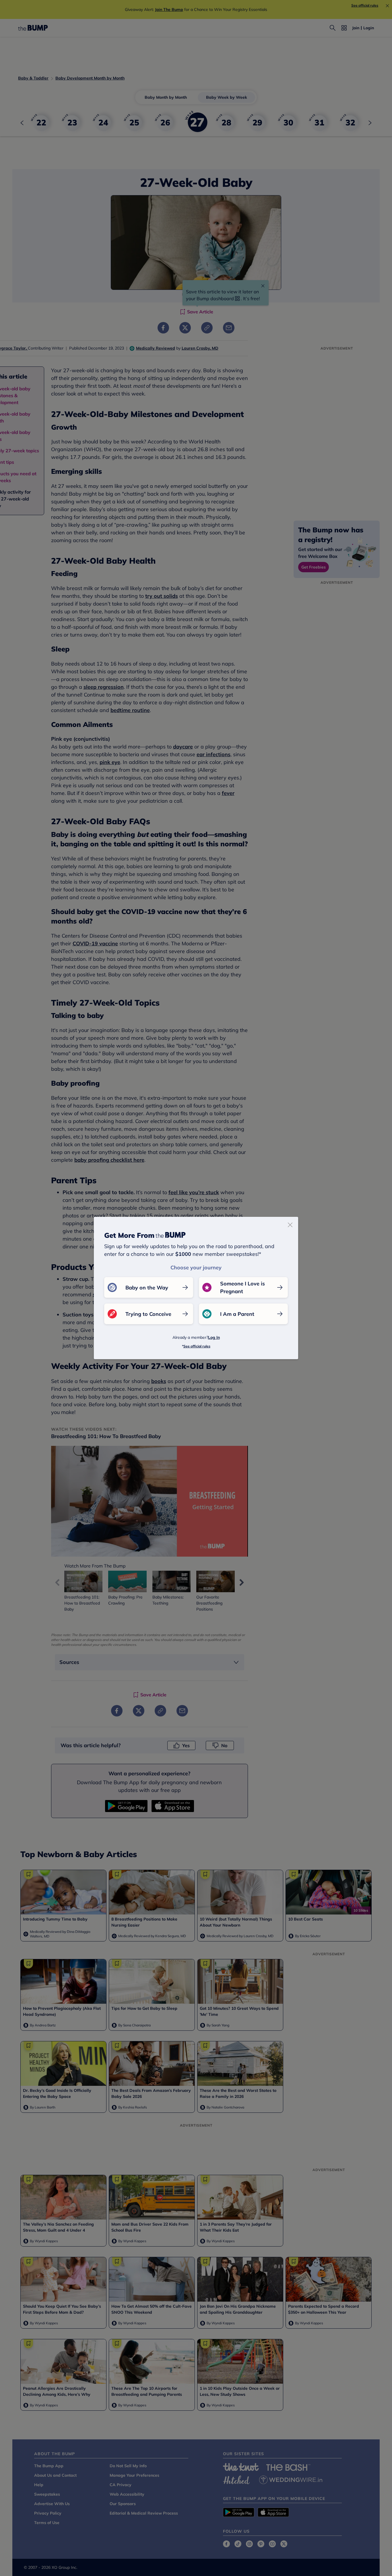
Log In (214, 1337)
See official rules (197, 1346)
